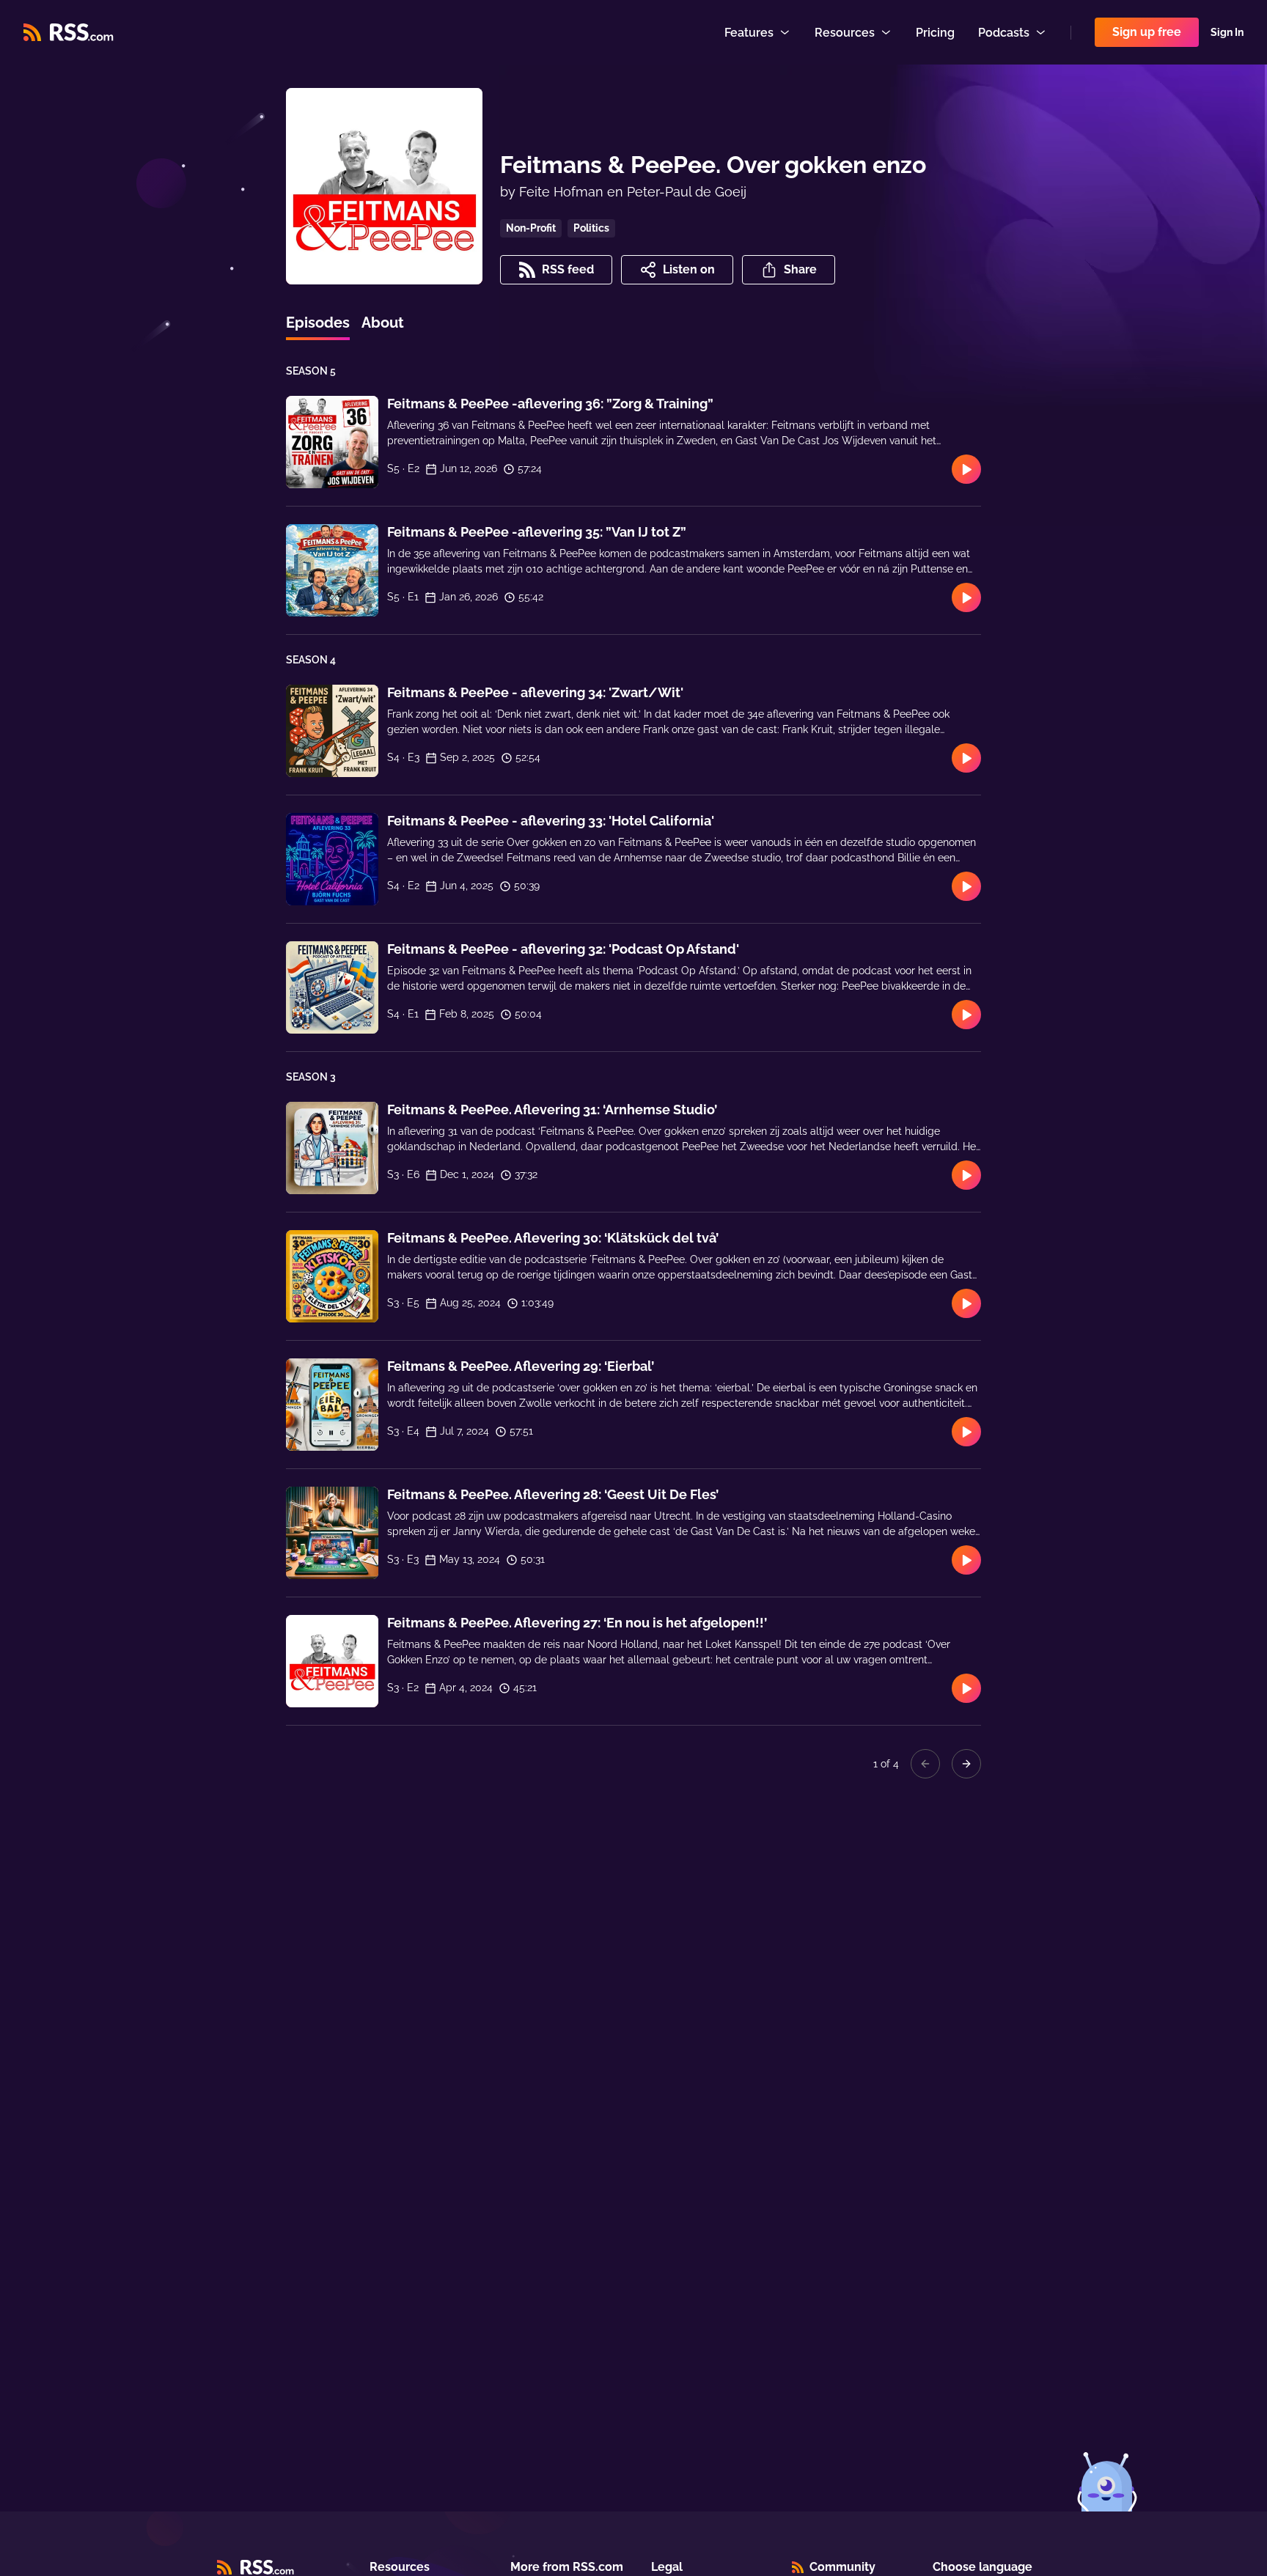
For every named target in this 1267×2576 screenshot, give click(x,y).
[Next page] (966, 1764)
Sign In (1227, 32)
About (383, 323)
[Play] (966, 469)
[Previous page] (925, 1764)
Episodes (318, 323)
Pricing (935, 33)
